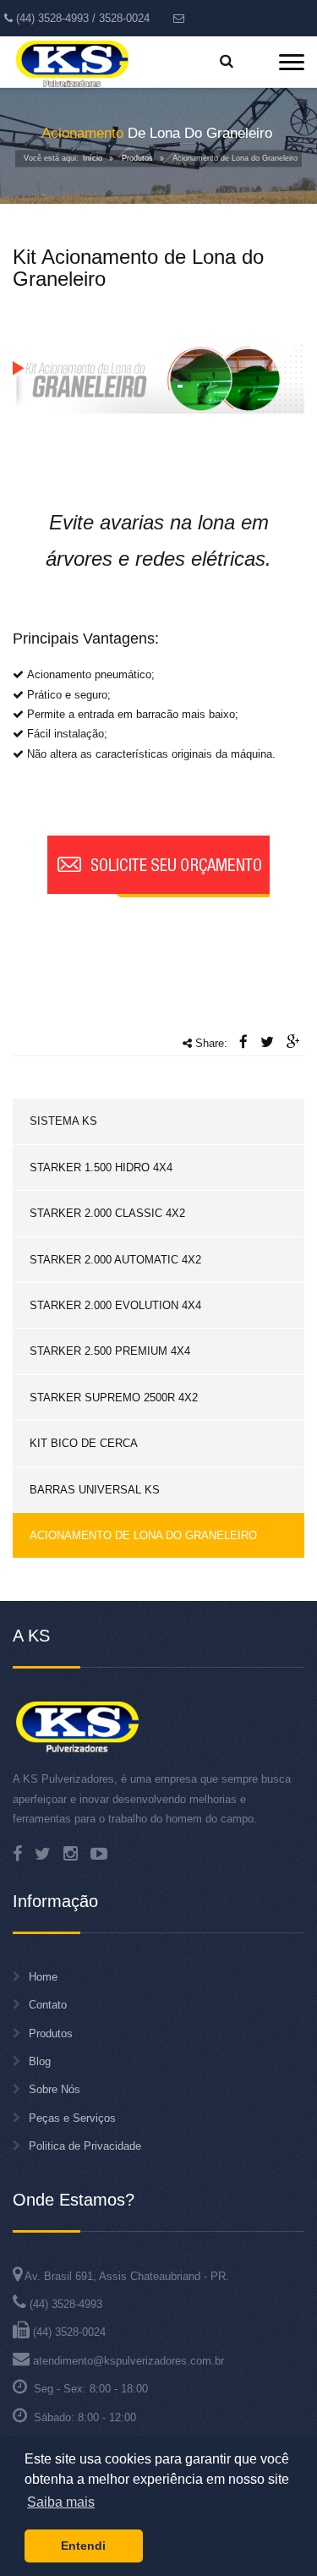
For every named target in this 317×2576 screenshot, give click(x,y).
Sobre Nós (55, 2089)
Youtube (99, 1854)
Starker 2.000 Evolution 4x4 (115, 1305)
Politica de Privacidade (85, 2146)
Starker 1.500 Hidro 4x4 (101, 1167)
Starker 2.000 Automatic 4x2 (115, 1260)
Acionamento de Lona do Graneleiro (143, 1535)
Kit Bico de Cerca (84, 1443)
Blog (40, 2061)
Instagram (71, 1854)
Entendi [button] (83, 2546)
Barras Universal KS (95, 1490)
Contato (48, 2005)
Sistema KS (63, 1121)
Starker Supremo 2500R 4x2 (114, 1398)
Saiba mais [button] (61, 2502)
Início (93, 158)
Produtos (137, 158)
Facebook (17, 1854)
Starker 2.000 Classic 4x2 (107, 1213)
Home (43, 1977)
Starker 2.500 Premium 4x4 (110, 1351)
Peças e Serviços (72, 2118)
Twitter (43, 1854)
